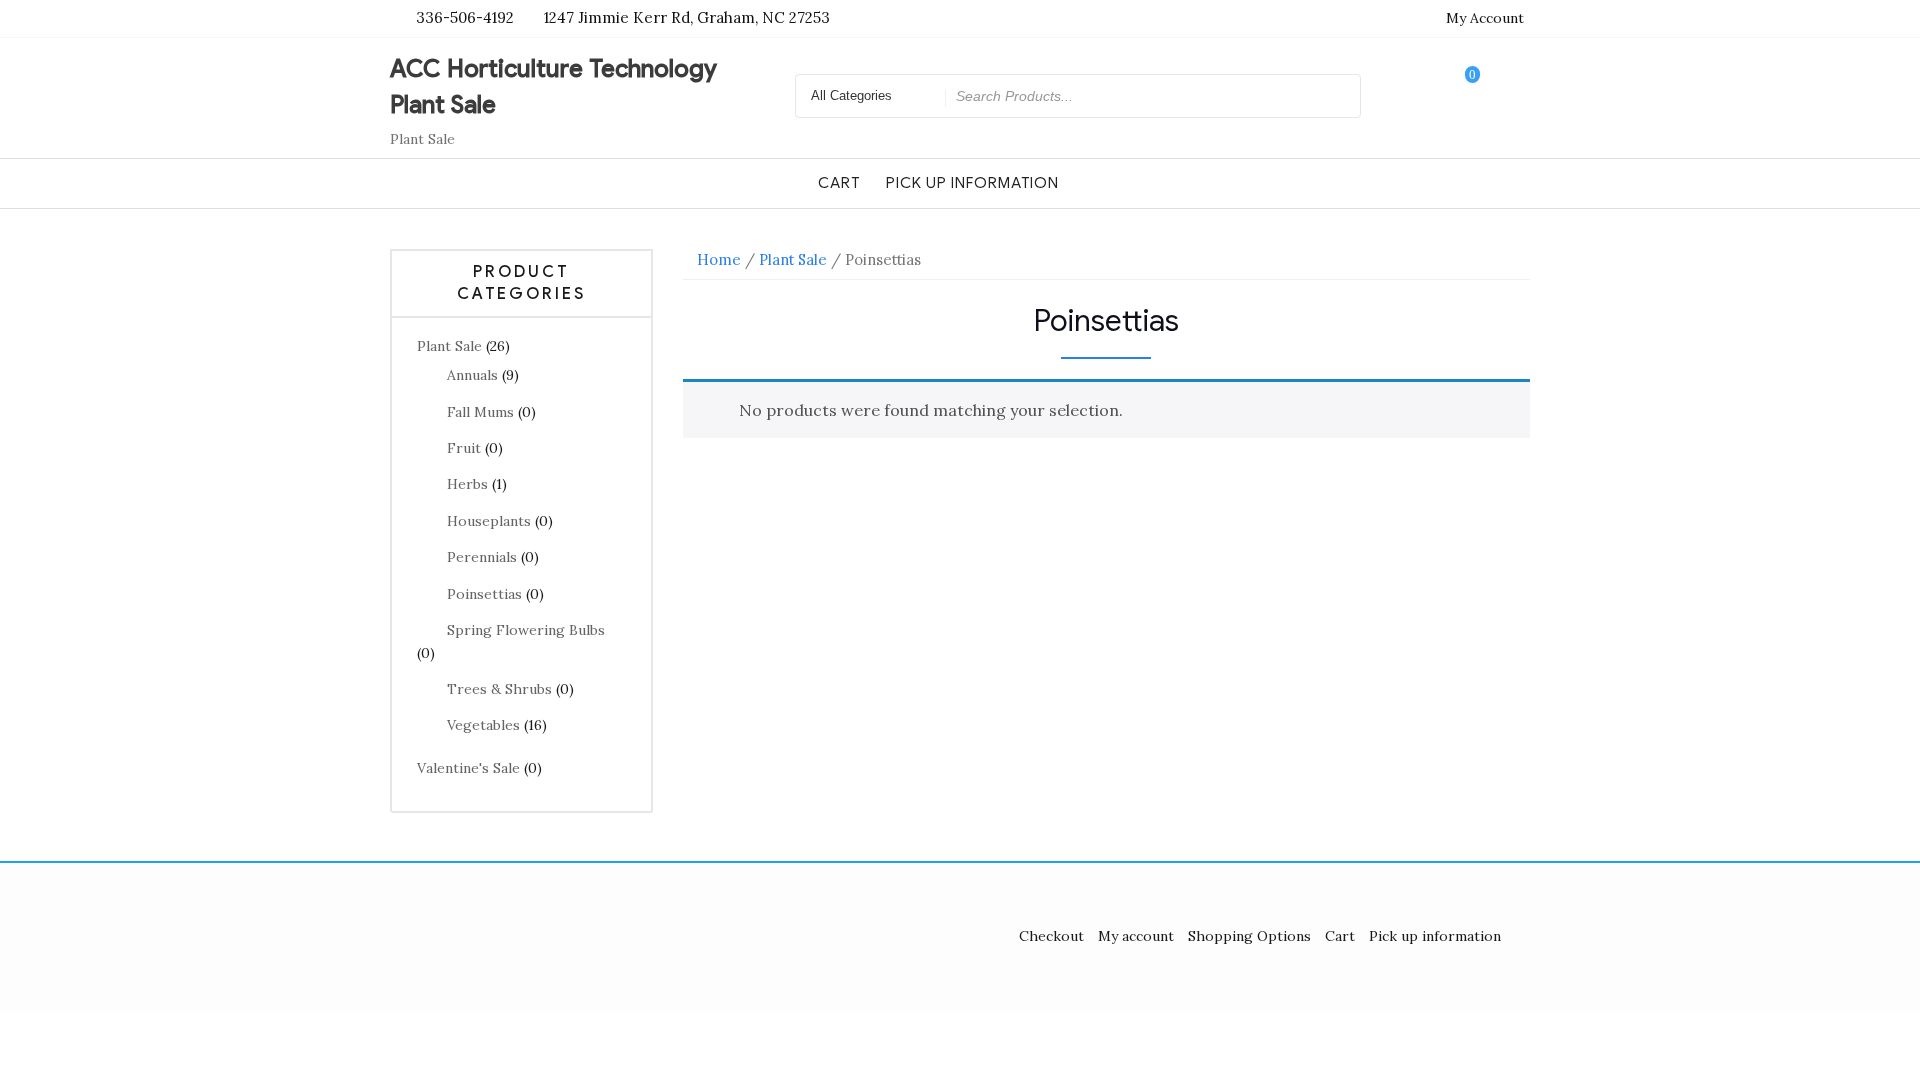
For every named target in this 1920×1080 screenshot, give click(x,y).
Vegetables (483, 725)
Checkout (1051, 936)
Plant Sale (449, 346)
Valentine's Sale (468, 768)
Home (719, 259)
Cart (839, 183)
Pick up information (972, 183)
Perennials (482, 557)
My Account (1485, 18)
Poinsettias (484, 594)
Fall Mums (480, 412)
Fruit (464, 448)
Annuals (472, 375)
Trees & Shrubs (499, 689)
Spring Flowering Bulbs (526, 630)
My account (1136, 936)
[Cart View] (1459, 96)
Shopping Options (1249, 936)
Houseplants (489, 521)
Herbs (467, 484)
